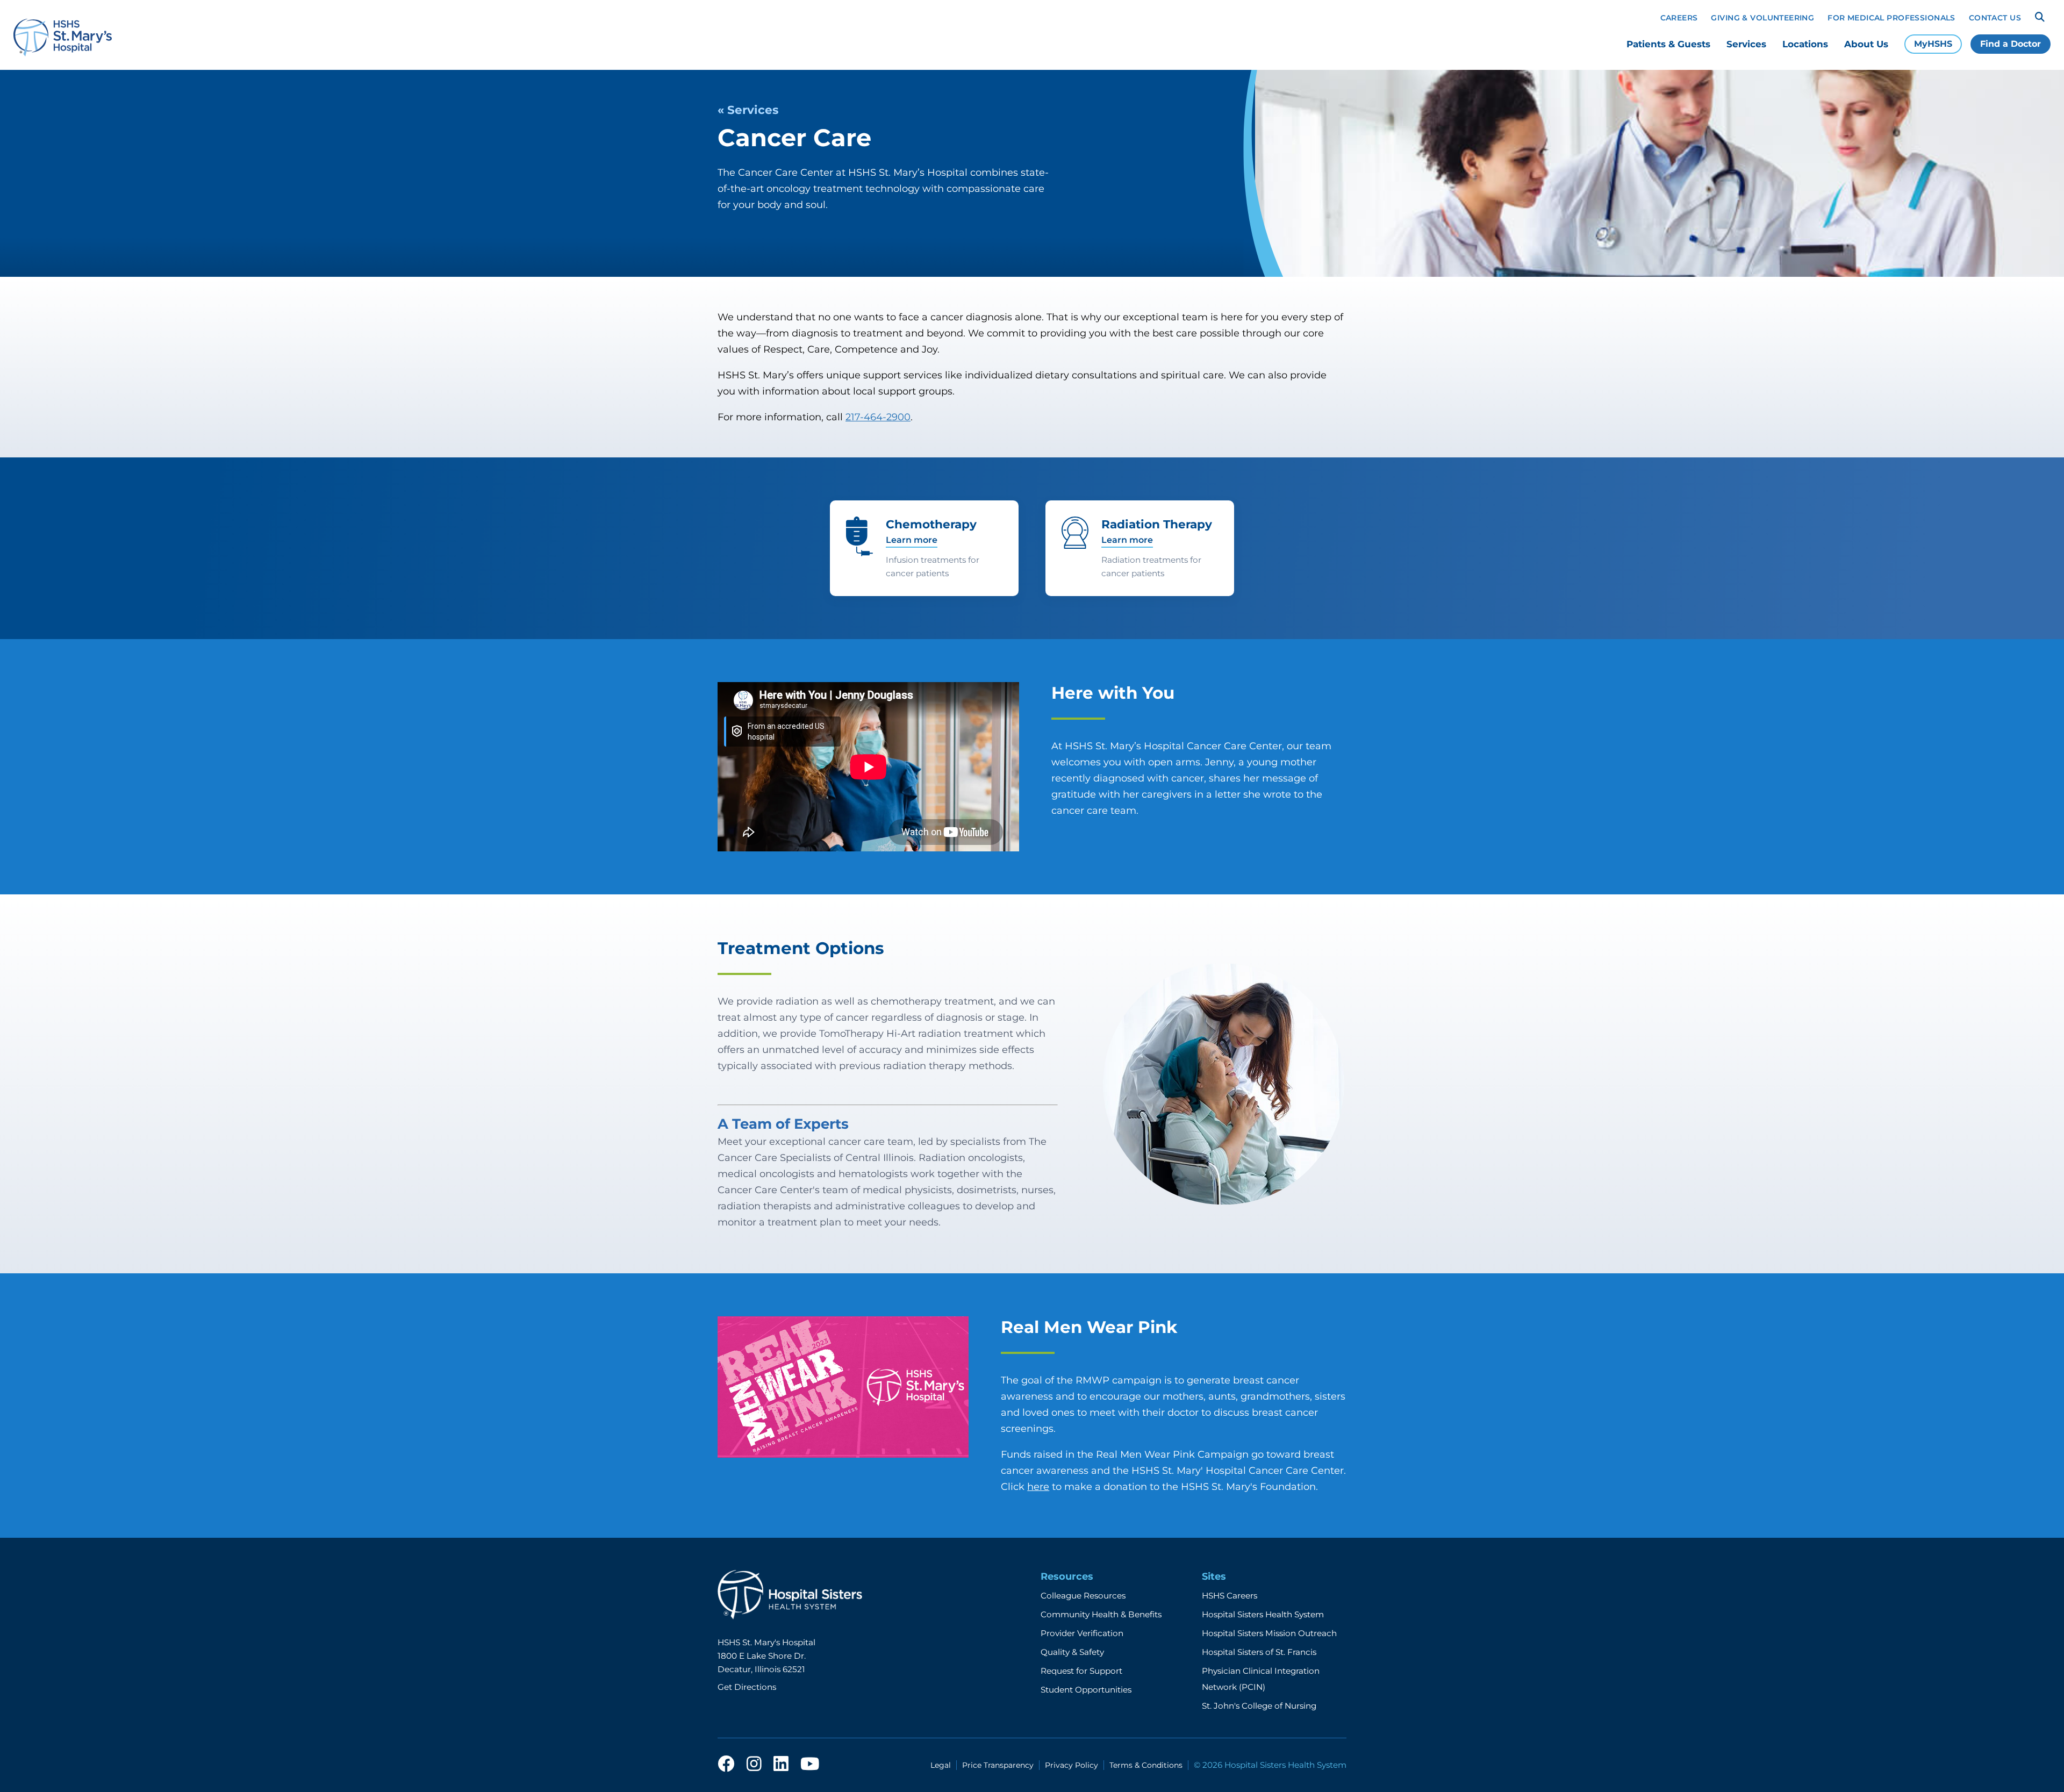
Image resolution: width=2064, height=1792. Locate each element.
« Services (748, 110)
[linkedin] (781, 1765)
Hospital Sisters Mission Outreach (1269, 1633)
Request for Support (1081, 1671)
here (1038, 1487)
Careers (1679, 18)
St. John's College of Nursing (1259, 1706)
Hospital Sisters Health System (1263, 1614)
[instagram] (754, 1765)
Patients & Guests (1668, 44)
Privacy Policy (1072, 1765)
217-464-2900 (878, 417)
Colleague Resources (1083, 1596)
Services (1746, 44)
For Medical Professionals (1891, 18)
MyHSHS (1933, 44)
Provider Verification (1082, 1633)
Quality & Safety (1072, 1652)
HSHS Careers (1230, 1596)
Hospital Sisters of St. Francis (1259, 1652)
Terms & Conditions (1146, 1765)
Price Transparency (998, 1765)
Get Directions (747, 1687)
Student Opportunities (1086, 1690)
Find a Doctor (2011, 44)
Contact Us (1995, 18)
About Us (1866, 44)
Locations (1805, 44)
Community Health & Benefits (1101, 1614)
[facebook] (726, 1765)
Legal (941, 1765)
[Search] (2040, 17)
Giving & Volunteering (1762, 18)
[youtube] (810, 1765)
